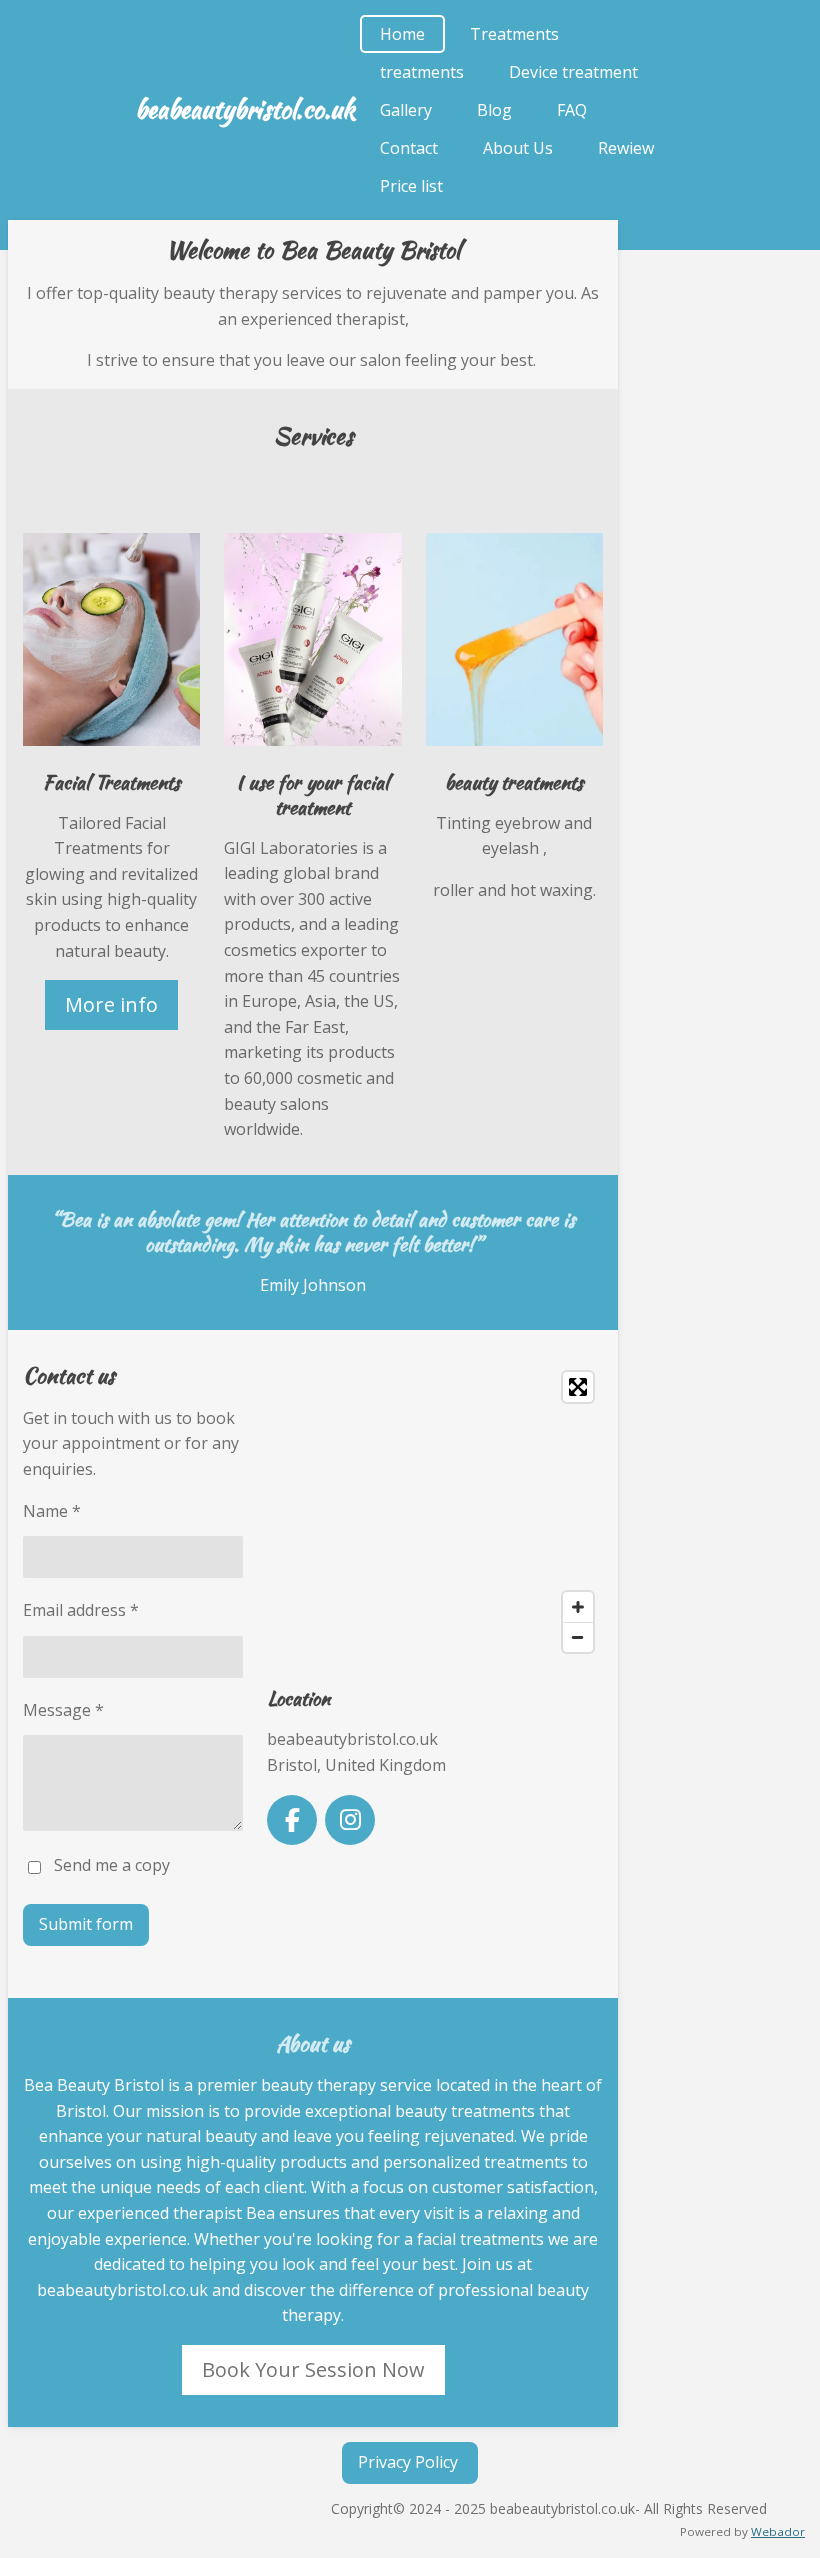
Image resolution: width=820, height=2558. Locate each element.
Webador (778, 2531)
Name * (52, 1511)
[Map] (435, 1512)
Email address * (81, 1610)
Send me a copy (112, 1866)
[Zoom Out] (578, 1637)
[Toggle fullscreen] (578, 1387)
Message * (63, 1710)
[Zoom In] (578, 1607)
